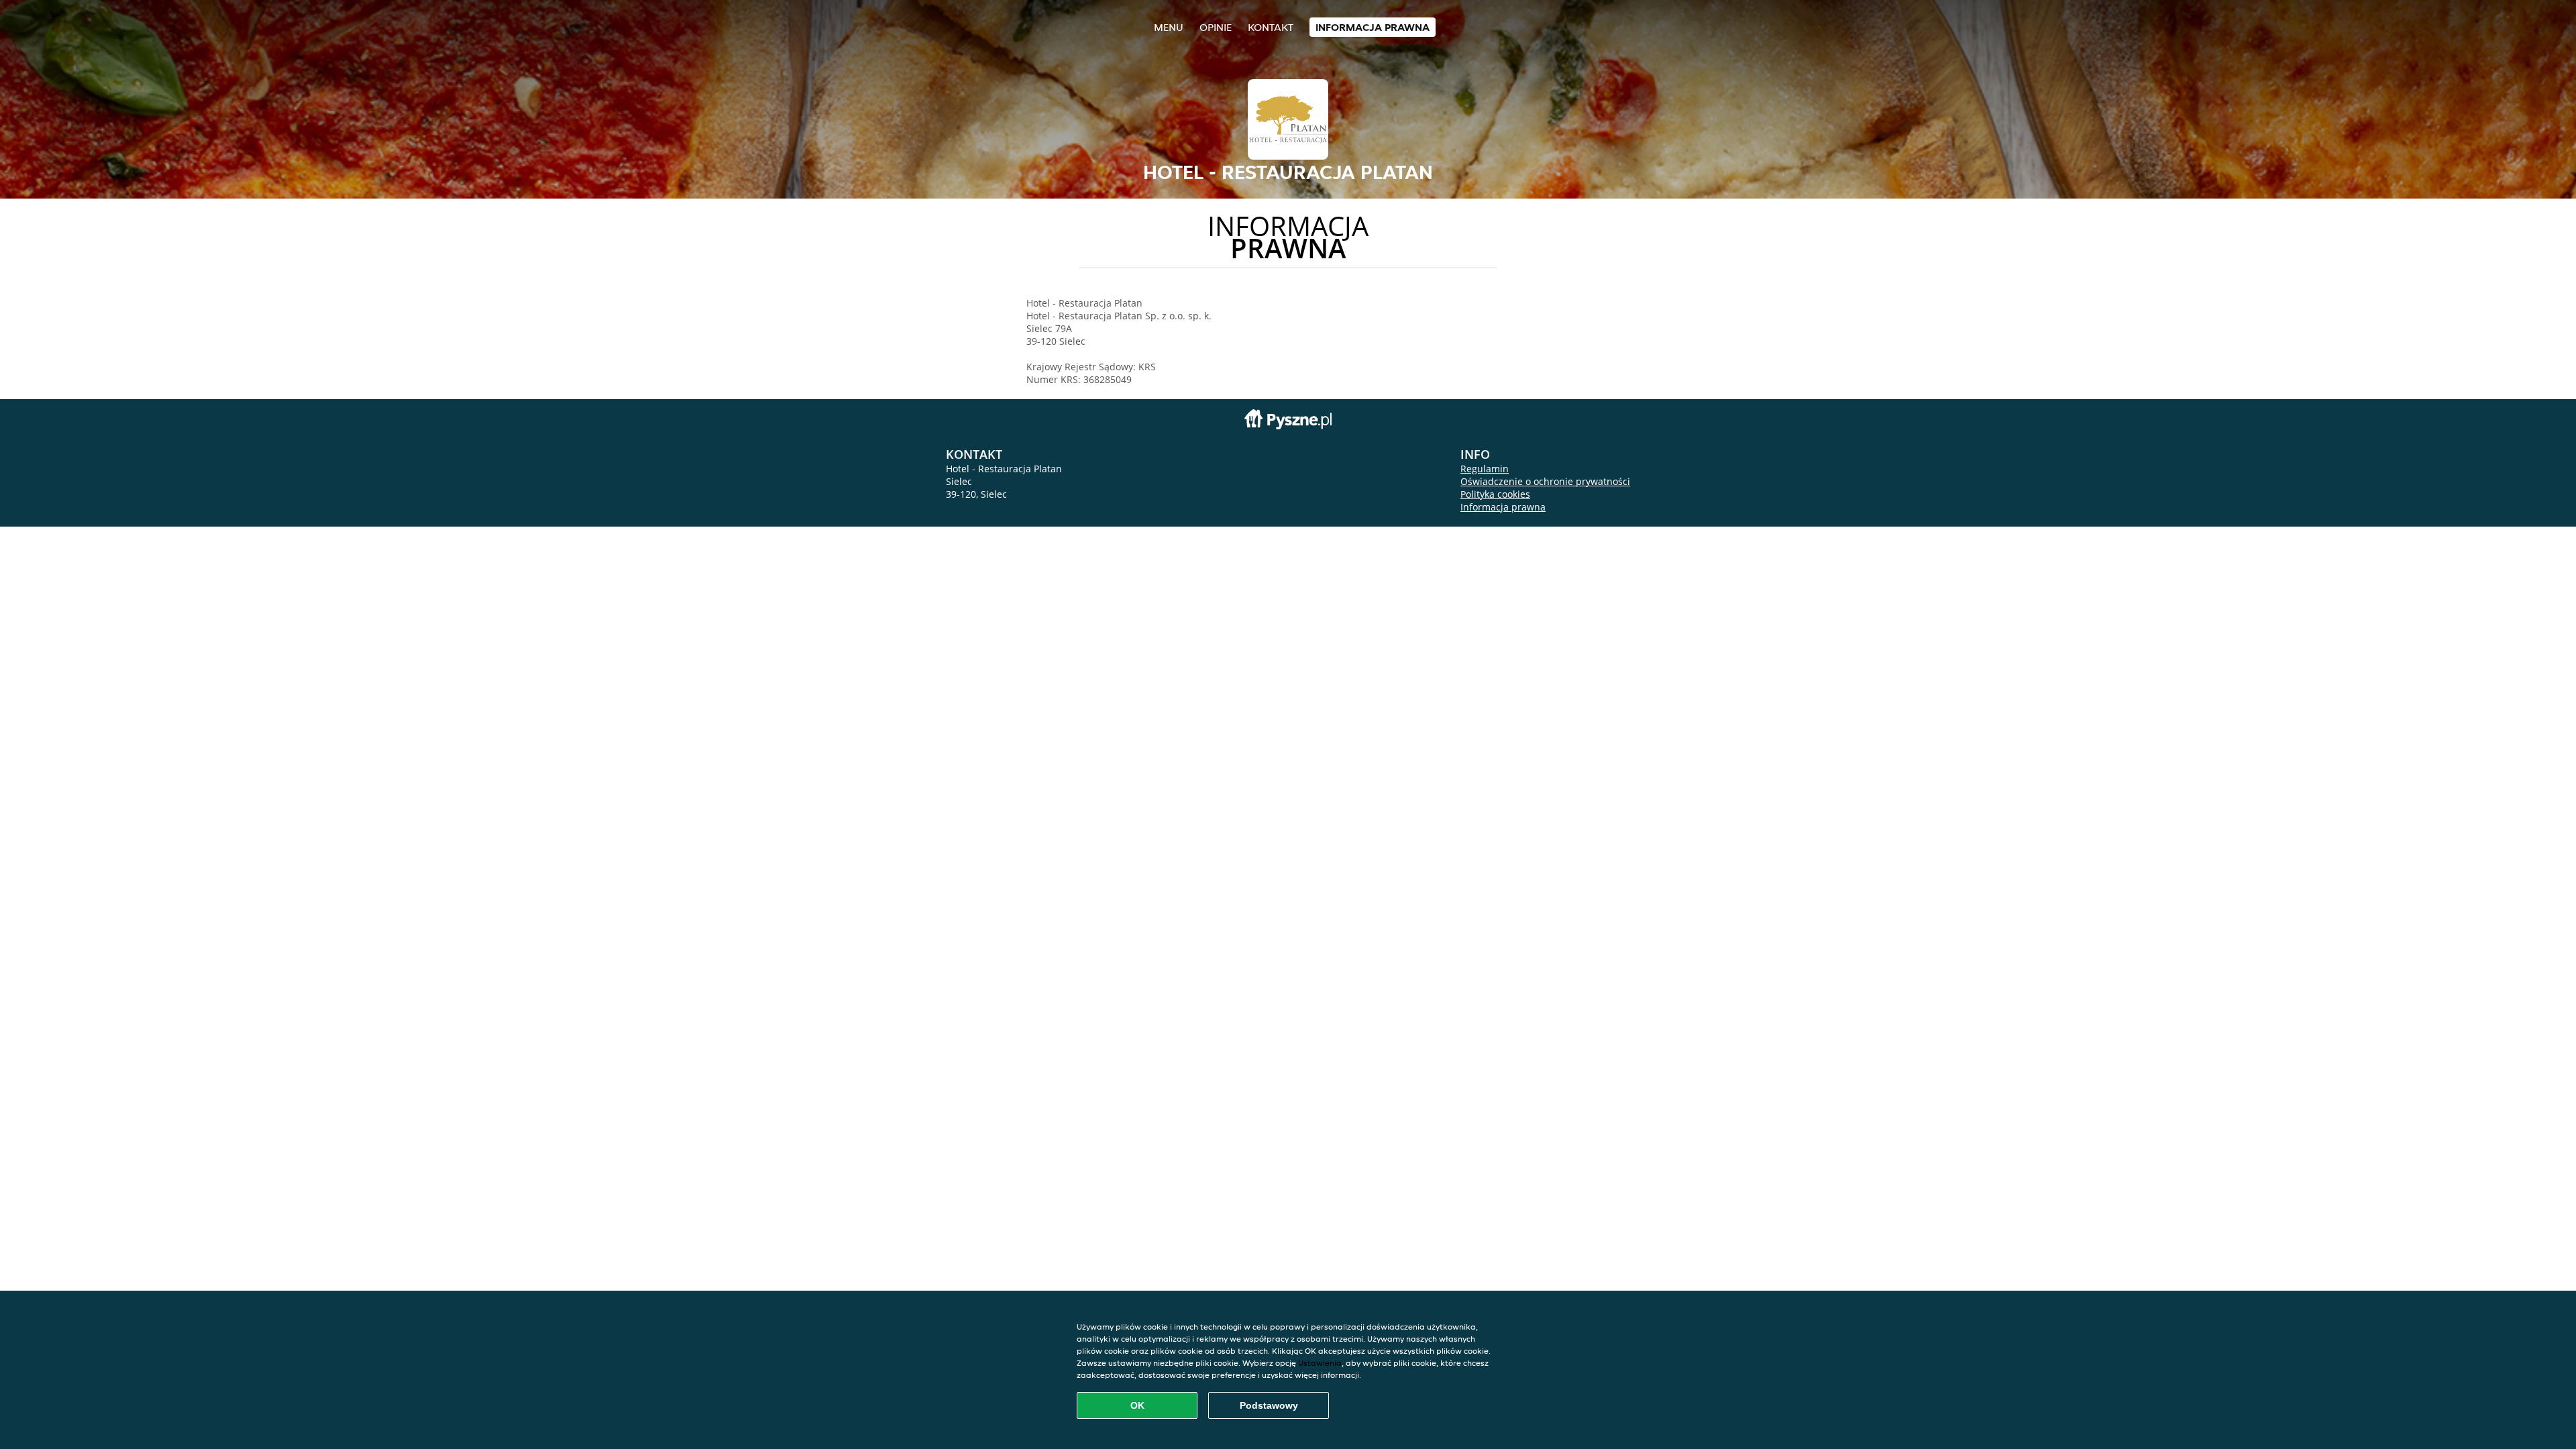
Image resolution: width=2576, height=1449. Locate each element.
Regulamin (1485, 469)
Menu (1169, 27)
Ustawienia (1320, 1363)
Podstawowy (1269, 1405)
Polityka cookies (1495, 494)
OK (1137, 1405)
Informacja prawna (1373, 27)
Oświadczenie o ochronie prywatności (1545, 481)
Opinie (1216, 27)
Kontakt (1271, 27)
